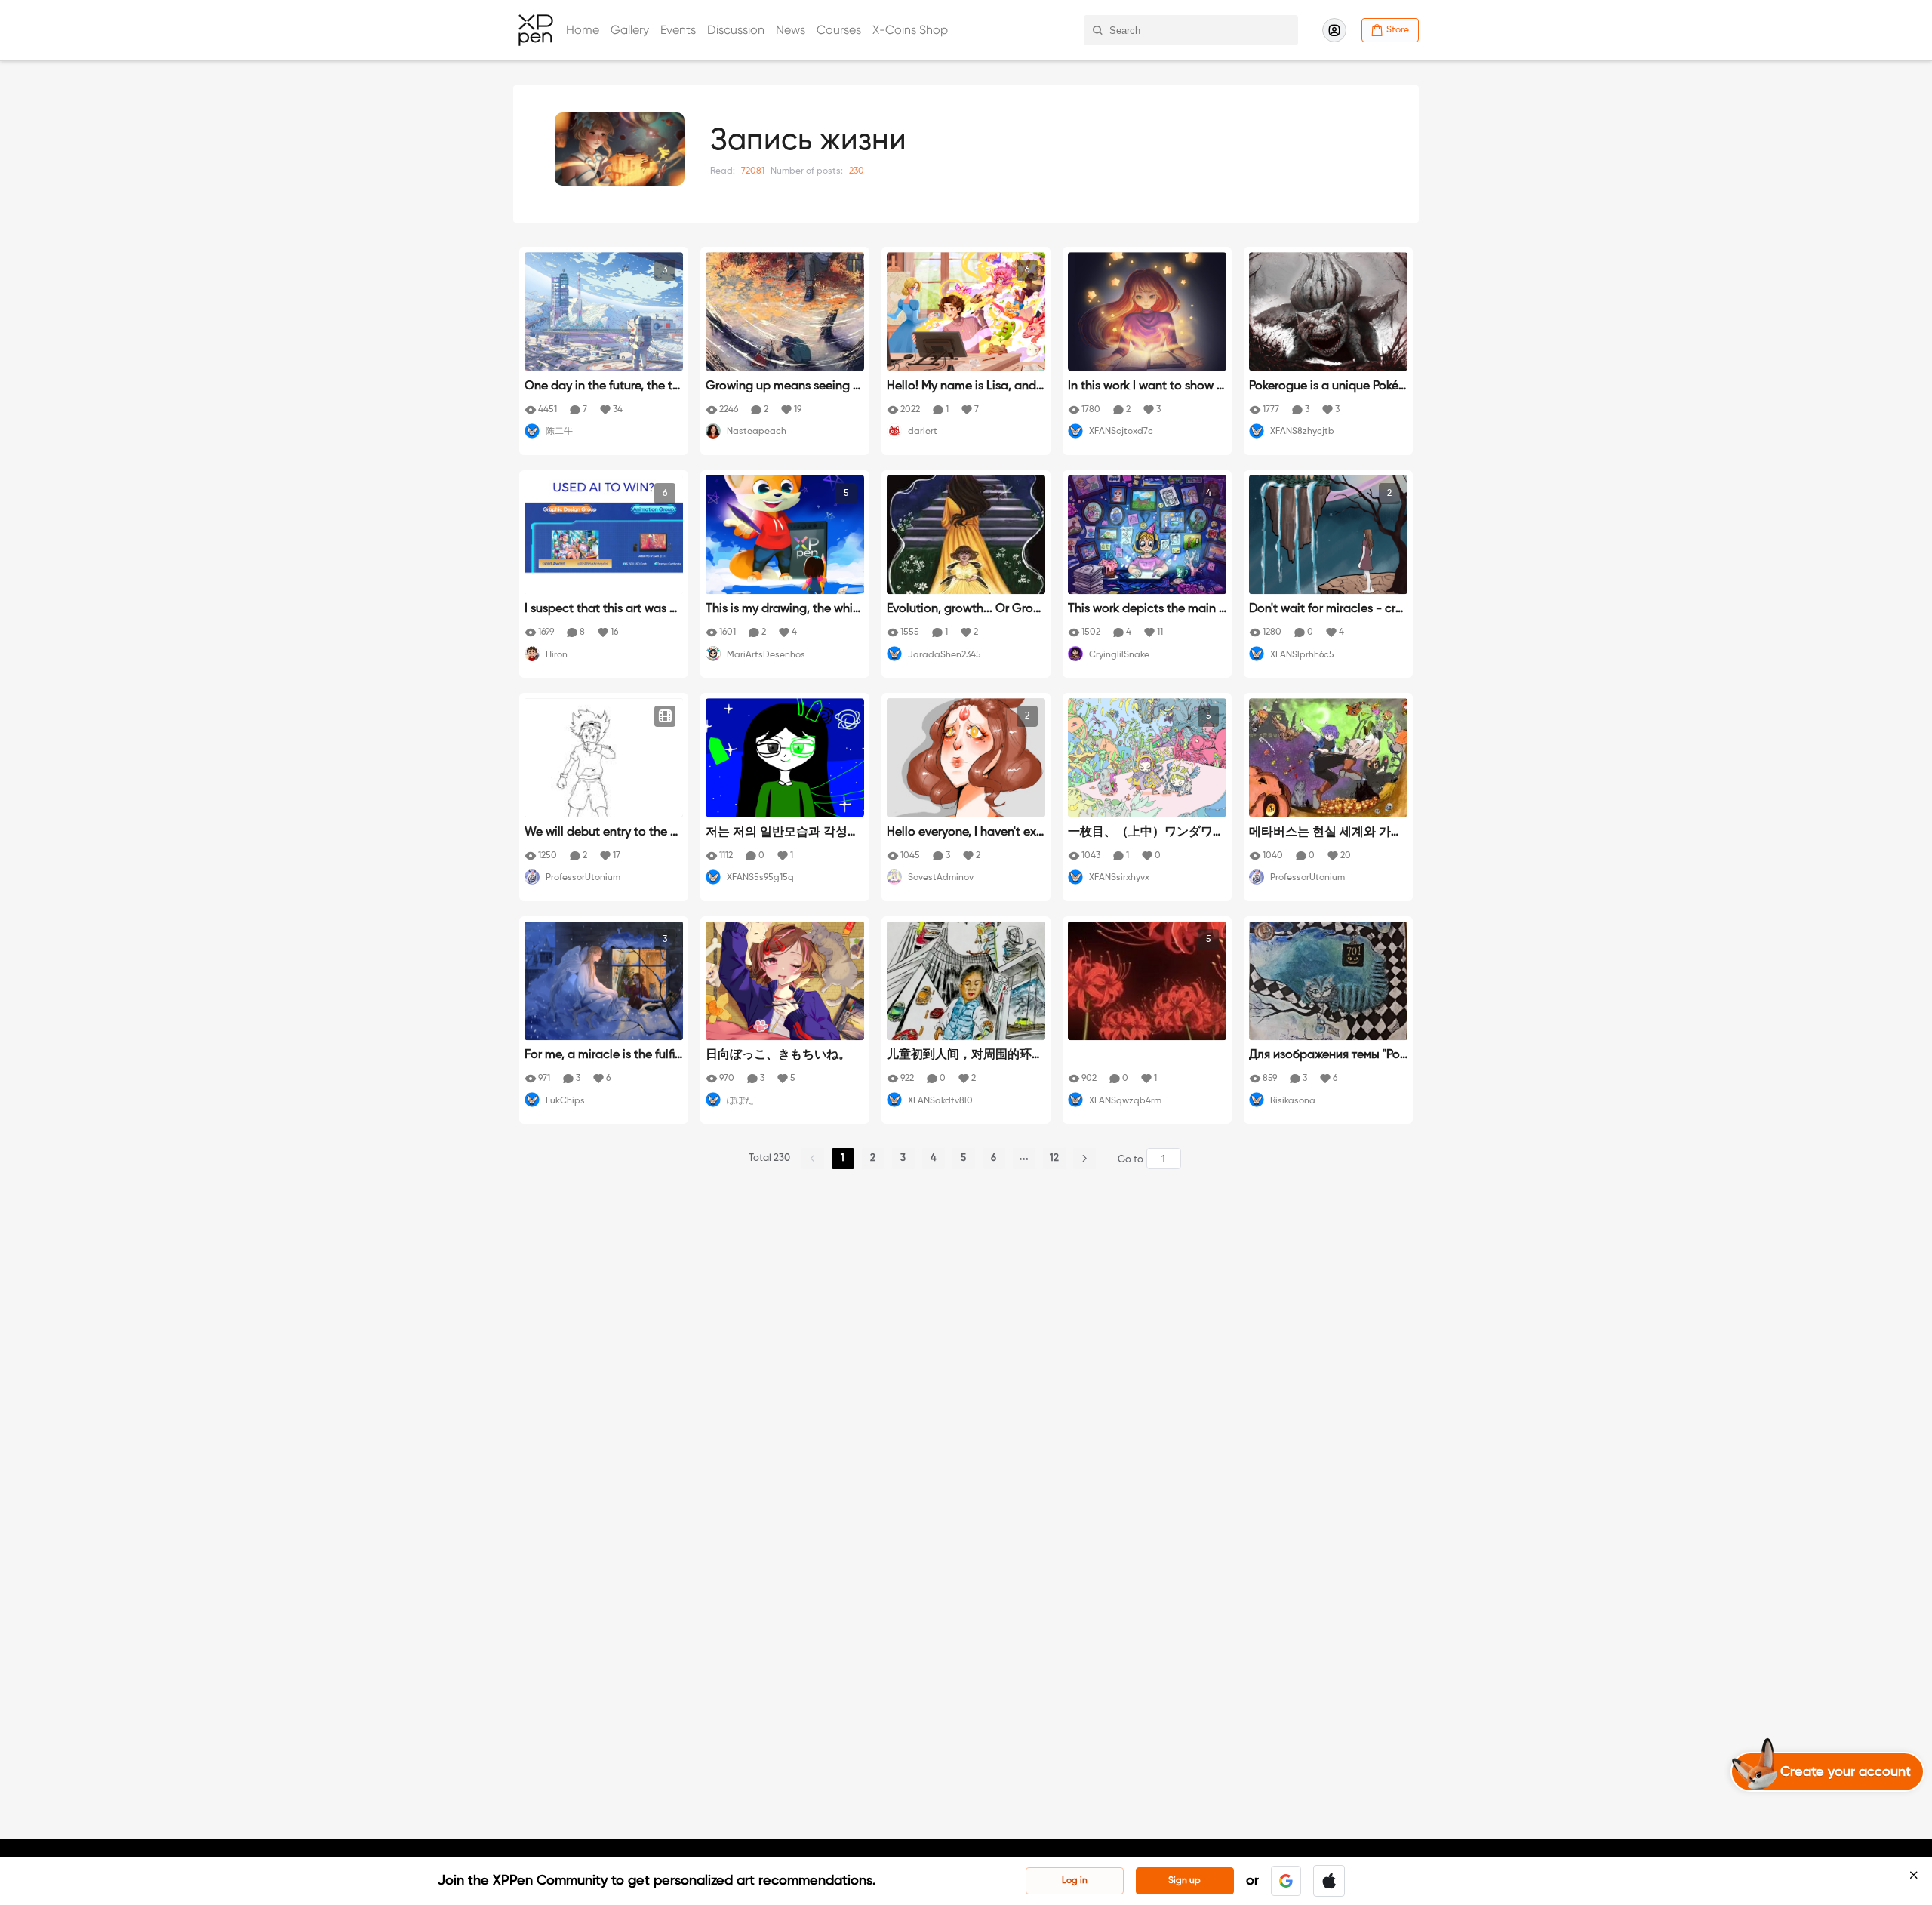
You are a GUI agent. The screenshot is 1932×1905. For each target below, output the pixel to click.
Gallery (630, 30)
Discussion (736, 30)
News (791, 30)
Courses (839, 30)
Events (678, 30)
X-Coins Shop (910, 30)
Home (583, 30)
